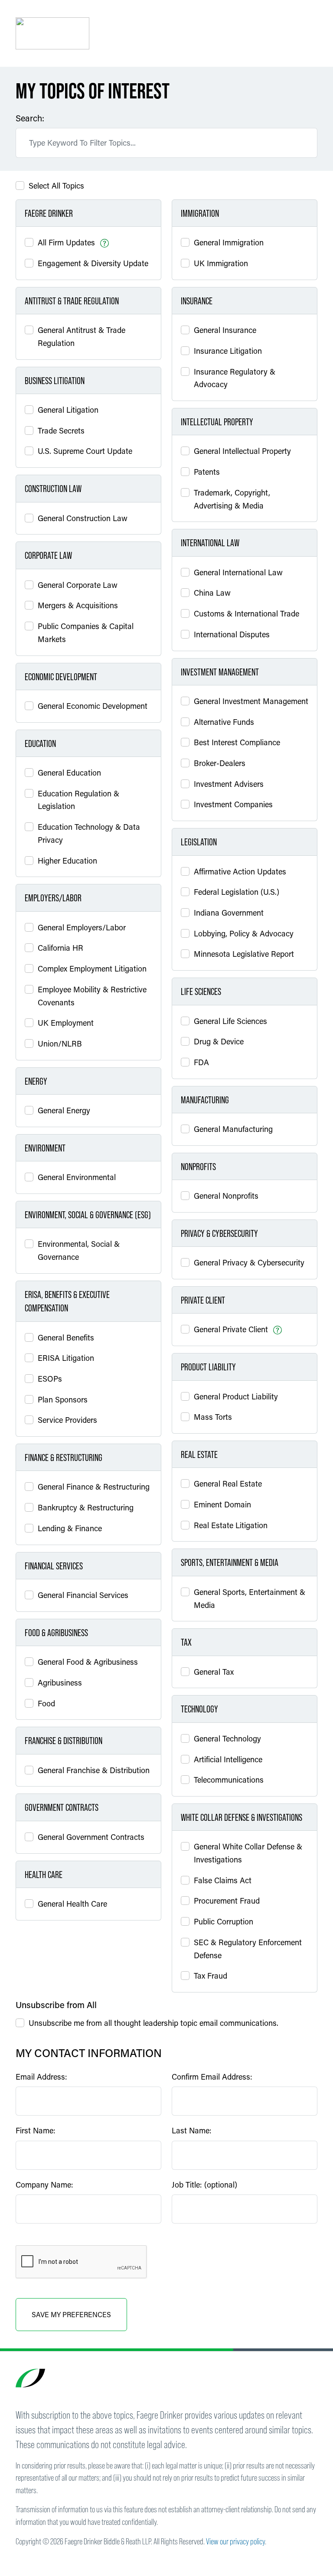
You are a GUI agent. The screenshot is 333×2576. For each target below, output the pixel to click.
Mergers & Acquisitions (78, 605)
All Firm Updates (66, 242)
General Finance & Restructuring (94, 1487)
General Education (69, 773)
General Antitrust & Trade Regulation (82, 336)
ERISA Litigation (66, 1358)
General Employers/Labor (82, 927)
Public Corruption (224, 1921)
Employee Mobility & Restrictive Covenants (92, 996)
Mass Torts (213, 1417)
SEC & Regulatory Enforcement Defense (248, 1949)
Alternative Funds (224, 722)
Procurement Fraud (227, 1901)
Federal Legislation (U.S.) (237, 892)
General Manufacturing (233, 1129)
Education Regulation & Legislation (78, 800)
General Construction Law (83, 518)
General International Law (238, 572)
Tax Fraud (211, 1976)
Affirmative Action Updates (240, 871)
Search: (30, 118)
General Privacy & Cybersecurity (249, 1262)
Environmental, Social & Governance (79, 1250)
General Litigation (68, 410)
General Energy (64, 1110)
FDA (201, 1062)
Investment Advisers (229, 784)
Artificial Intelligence (228, 1759)
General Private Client (231, 1329)
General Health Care (72, 1904)
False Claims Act (223, 1880)
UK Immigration (221, 263)
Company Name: (44, 2185)
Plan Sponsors (63, 1399)
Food (46, 1703)
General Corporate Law (78, 585)
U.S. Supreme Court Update (85, 451)
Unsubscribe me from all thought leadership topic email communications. (153, 2023)
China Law (212, 593)
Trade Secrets (61, 430)
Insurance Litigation (228, 351)
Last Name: (192, 2130)
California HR (60, 948)
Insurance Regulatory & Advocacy (235, 378)
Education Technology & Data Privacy (89, 833)
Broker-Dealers (220, 763)
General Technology (227, 1738)
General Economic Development (93, 706)
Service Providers (67, 1420)
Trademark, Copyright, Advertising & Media (232, 499)
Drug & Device (219, 1041)
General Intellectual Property (242, 451)
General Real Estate (228, 1484)
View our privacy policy (235, 2541)
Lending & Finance (70, 1528)
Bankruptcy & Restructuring (86, 1507)
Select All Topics (56, 186)
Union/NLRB (60, 1043)
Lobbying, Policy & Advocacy (244, 933)
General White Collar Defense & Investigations (248, 1853)
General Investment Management (251, 701)
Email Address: (41, 2077)
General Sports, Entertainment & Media (250, 1598)
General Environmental (77, 1177)
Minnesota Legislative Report (244, 954)
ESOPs (50, 1379)
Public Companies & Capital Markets (86, 633)
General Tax (214, 1672)
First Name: (36, 2130)
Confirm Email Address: (212, 2077)
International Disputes (232, 634)
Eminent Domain (222, 1504)
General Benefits (66, 1337)
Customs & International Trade (246, 613)
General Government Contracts (91, 1837)
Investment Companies (233, 804)
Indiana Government (229, 913)
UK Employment (66, 1023)
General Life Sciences (230, 1021)
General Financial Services (83, 1595)
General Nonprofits (226, 1196)
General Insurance (225, 330)
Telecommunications (229, 1780)
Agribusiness (60, 1683)
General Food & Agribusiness (88, 1662)
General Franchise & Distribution (94, 1770)
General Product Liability (236, 1396)
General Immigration (229, 242)
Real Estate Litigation (231, 1525)
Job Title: (204, 2185)
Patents (207, 472)
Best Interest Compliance (237, 742)
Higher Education (67, 861)
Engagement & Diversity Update (93, 263)
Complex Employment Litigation (92, 968)
